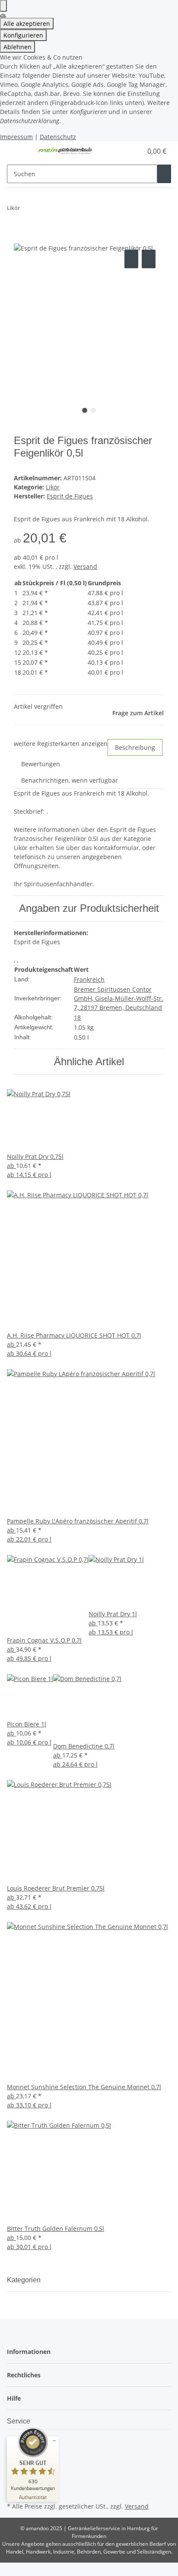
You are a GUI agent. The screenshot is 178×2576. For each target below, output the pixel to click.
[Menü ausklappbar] (18, 151)
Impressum (16, 137)
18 (77, 1017)
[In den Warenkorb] (21, 238)
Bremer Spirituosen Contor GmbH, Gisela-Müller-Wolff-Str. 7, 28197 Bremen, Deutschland (119, 998)
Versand (85, 566)
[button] (126, 151)
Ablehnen (17, 47)
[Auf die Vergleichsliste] (131, 259)
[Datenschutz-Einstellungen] (3, 6)
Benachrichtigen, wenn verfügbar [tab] (70, 780)
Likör (53, 487)
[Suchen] (164, 174)
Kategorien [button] (25, 2280)
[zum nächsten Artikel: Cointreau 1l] (42, 210)
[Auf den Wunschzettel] (149, 259)
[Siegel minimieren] (54, 2441)
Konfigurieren (23, 35)
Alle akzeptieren (27, 24)
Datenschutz (58, 137)
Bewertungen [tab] (41, 764)
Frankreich (89, 979)
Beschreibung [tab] (135, 747)
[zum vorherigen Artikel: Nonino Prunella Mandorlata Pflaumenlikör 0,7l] (27, 210)
